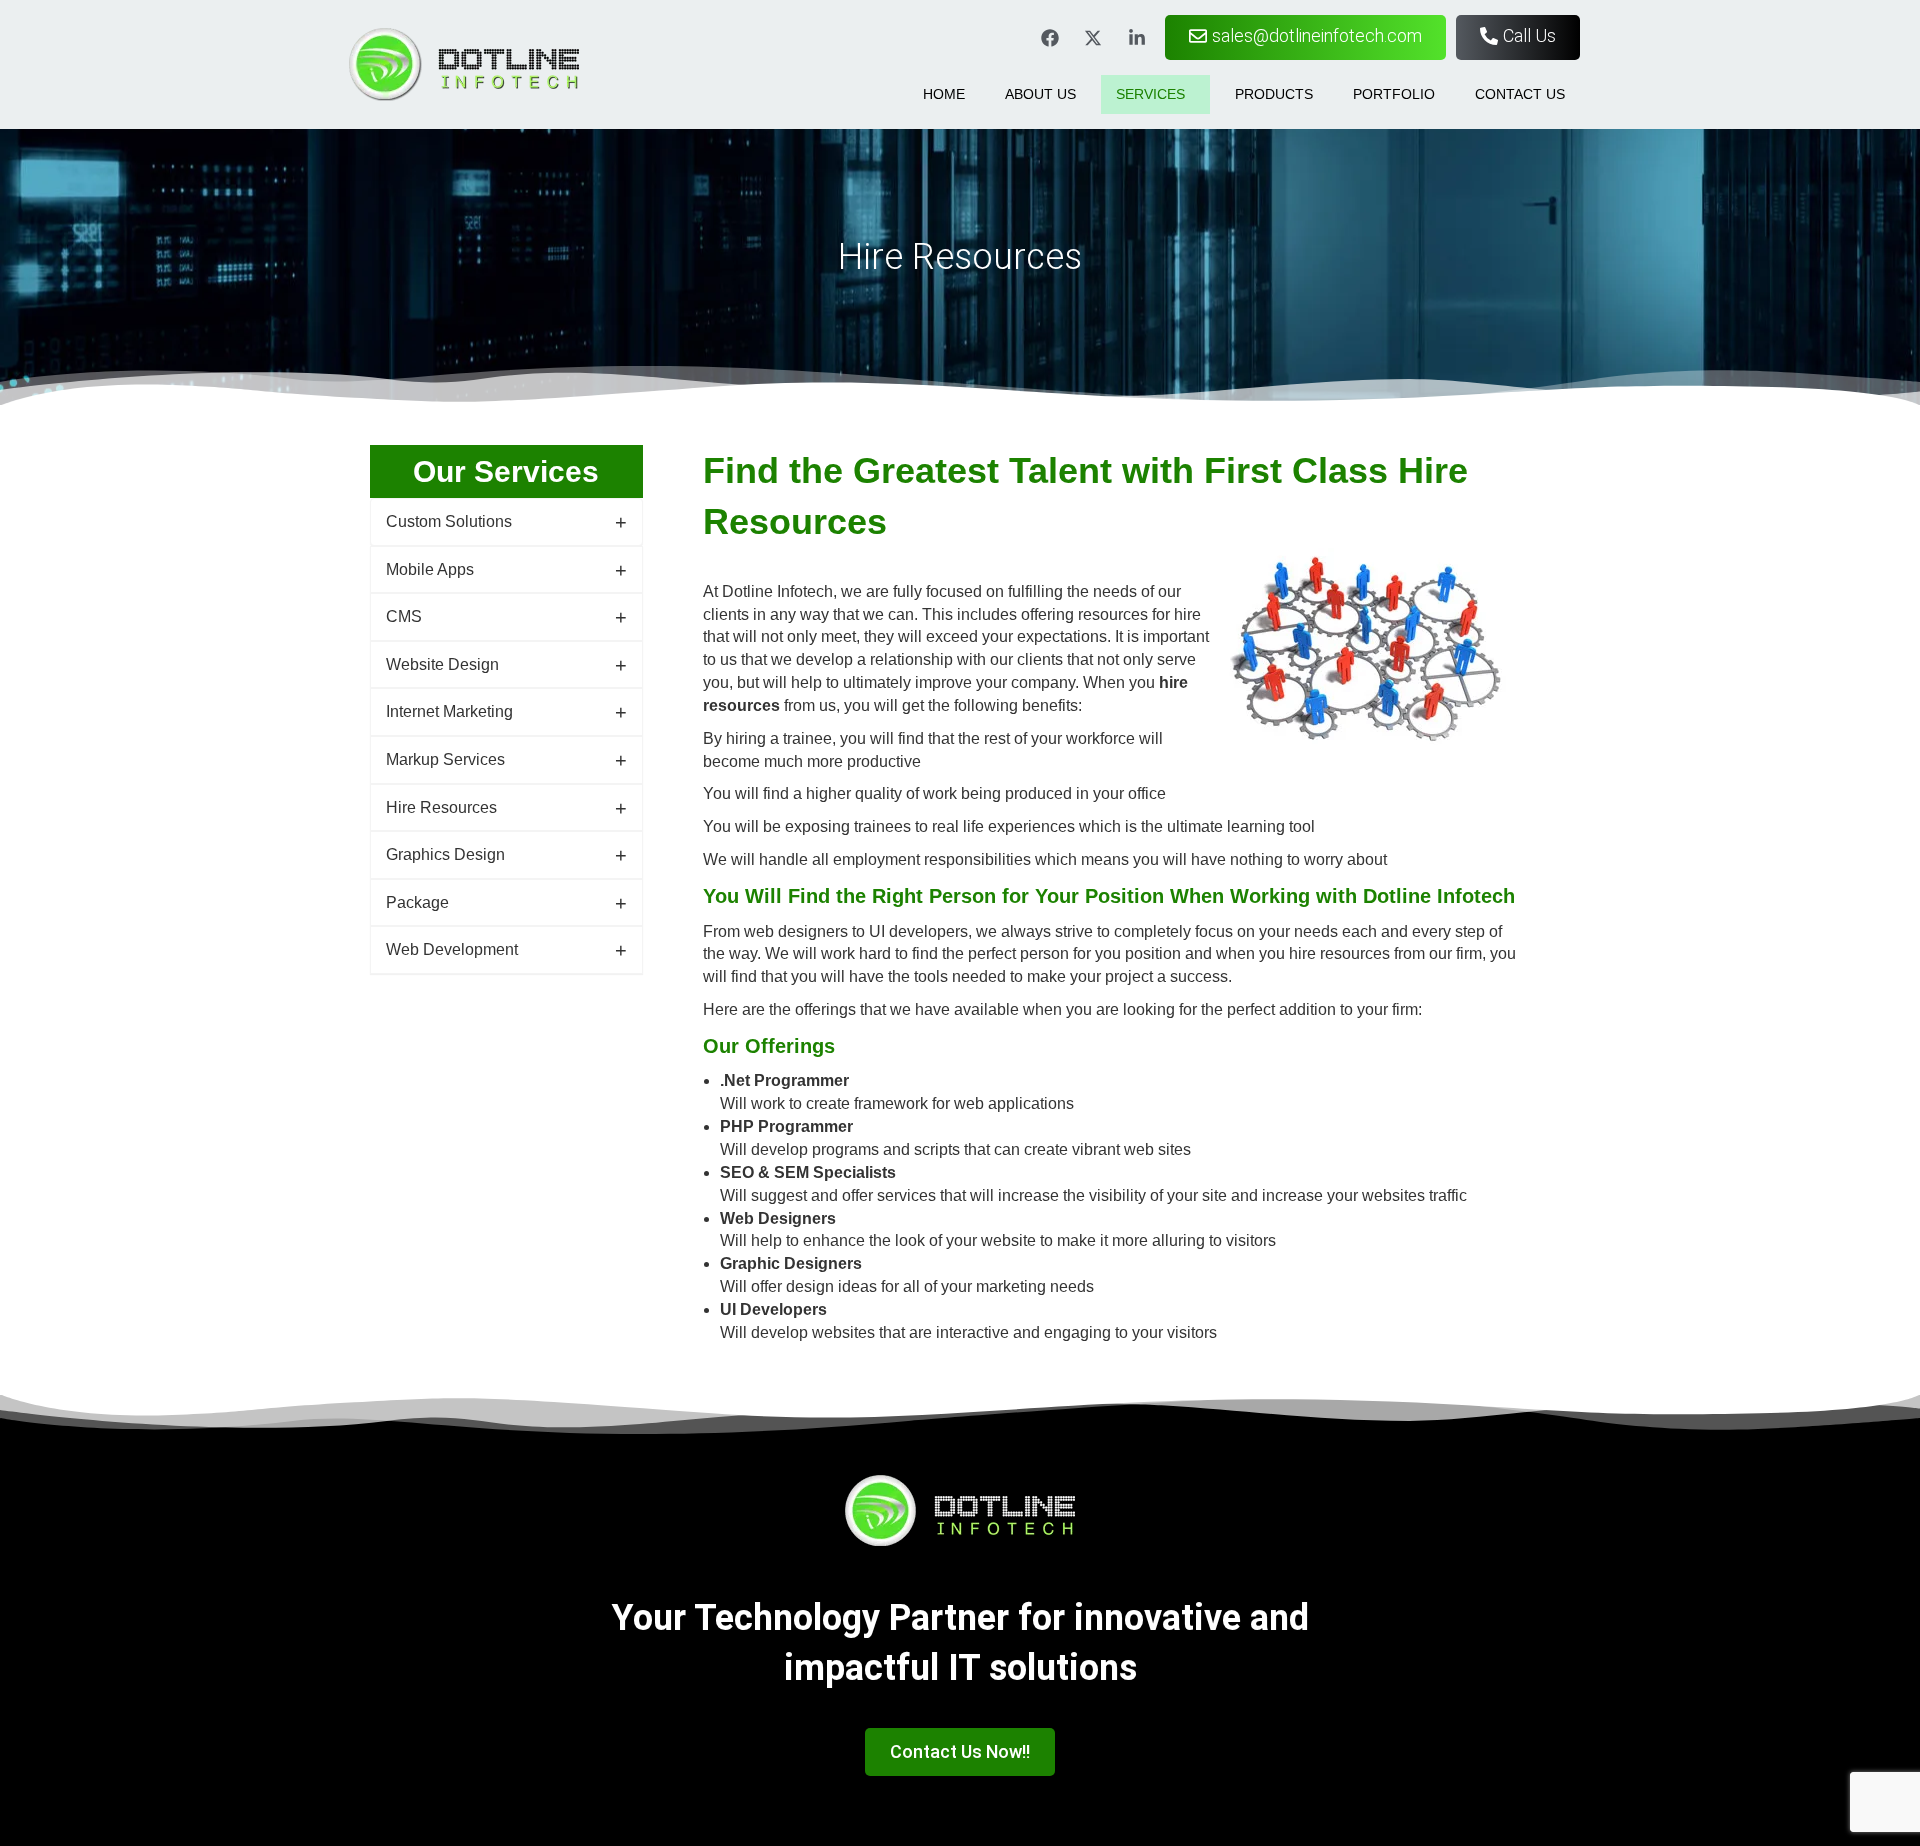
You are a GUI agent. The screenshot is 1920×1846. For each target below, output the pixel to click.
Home (944, 94)
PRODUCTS (1274, 94)
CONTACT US (1520, 94)
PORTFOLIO (1394, 94)
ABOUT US (1040, 94)
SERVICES (1150, 94)
